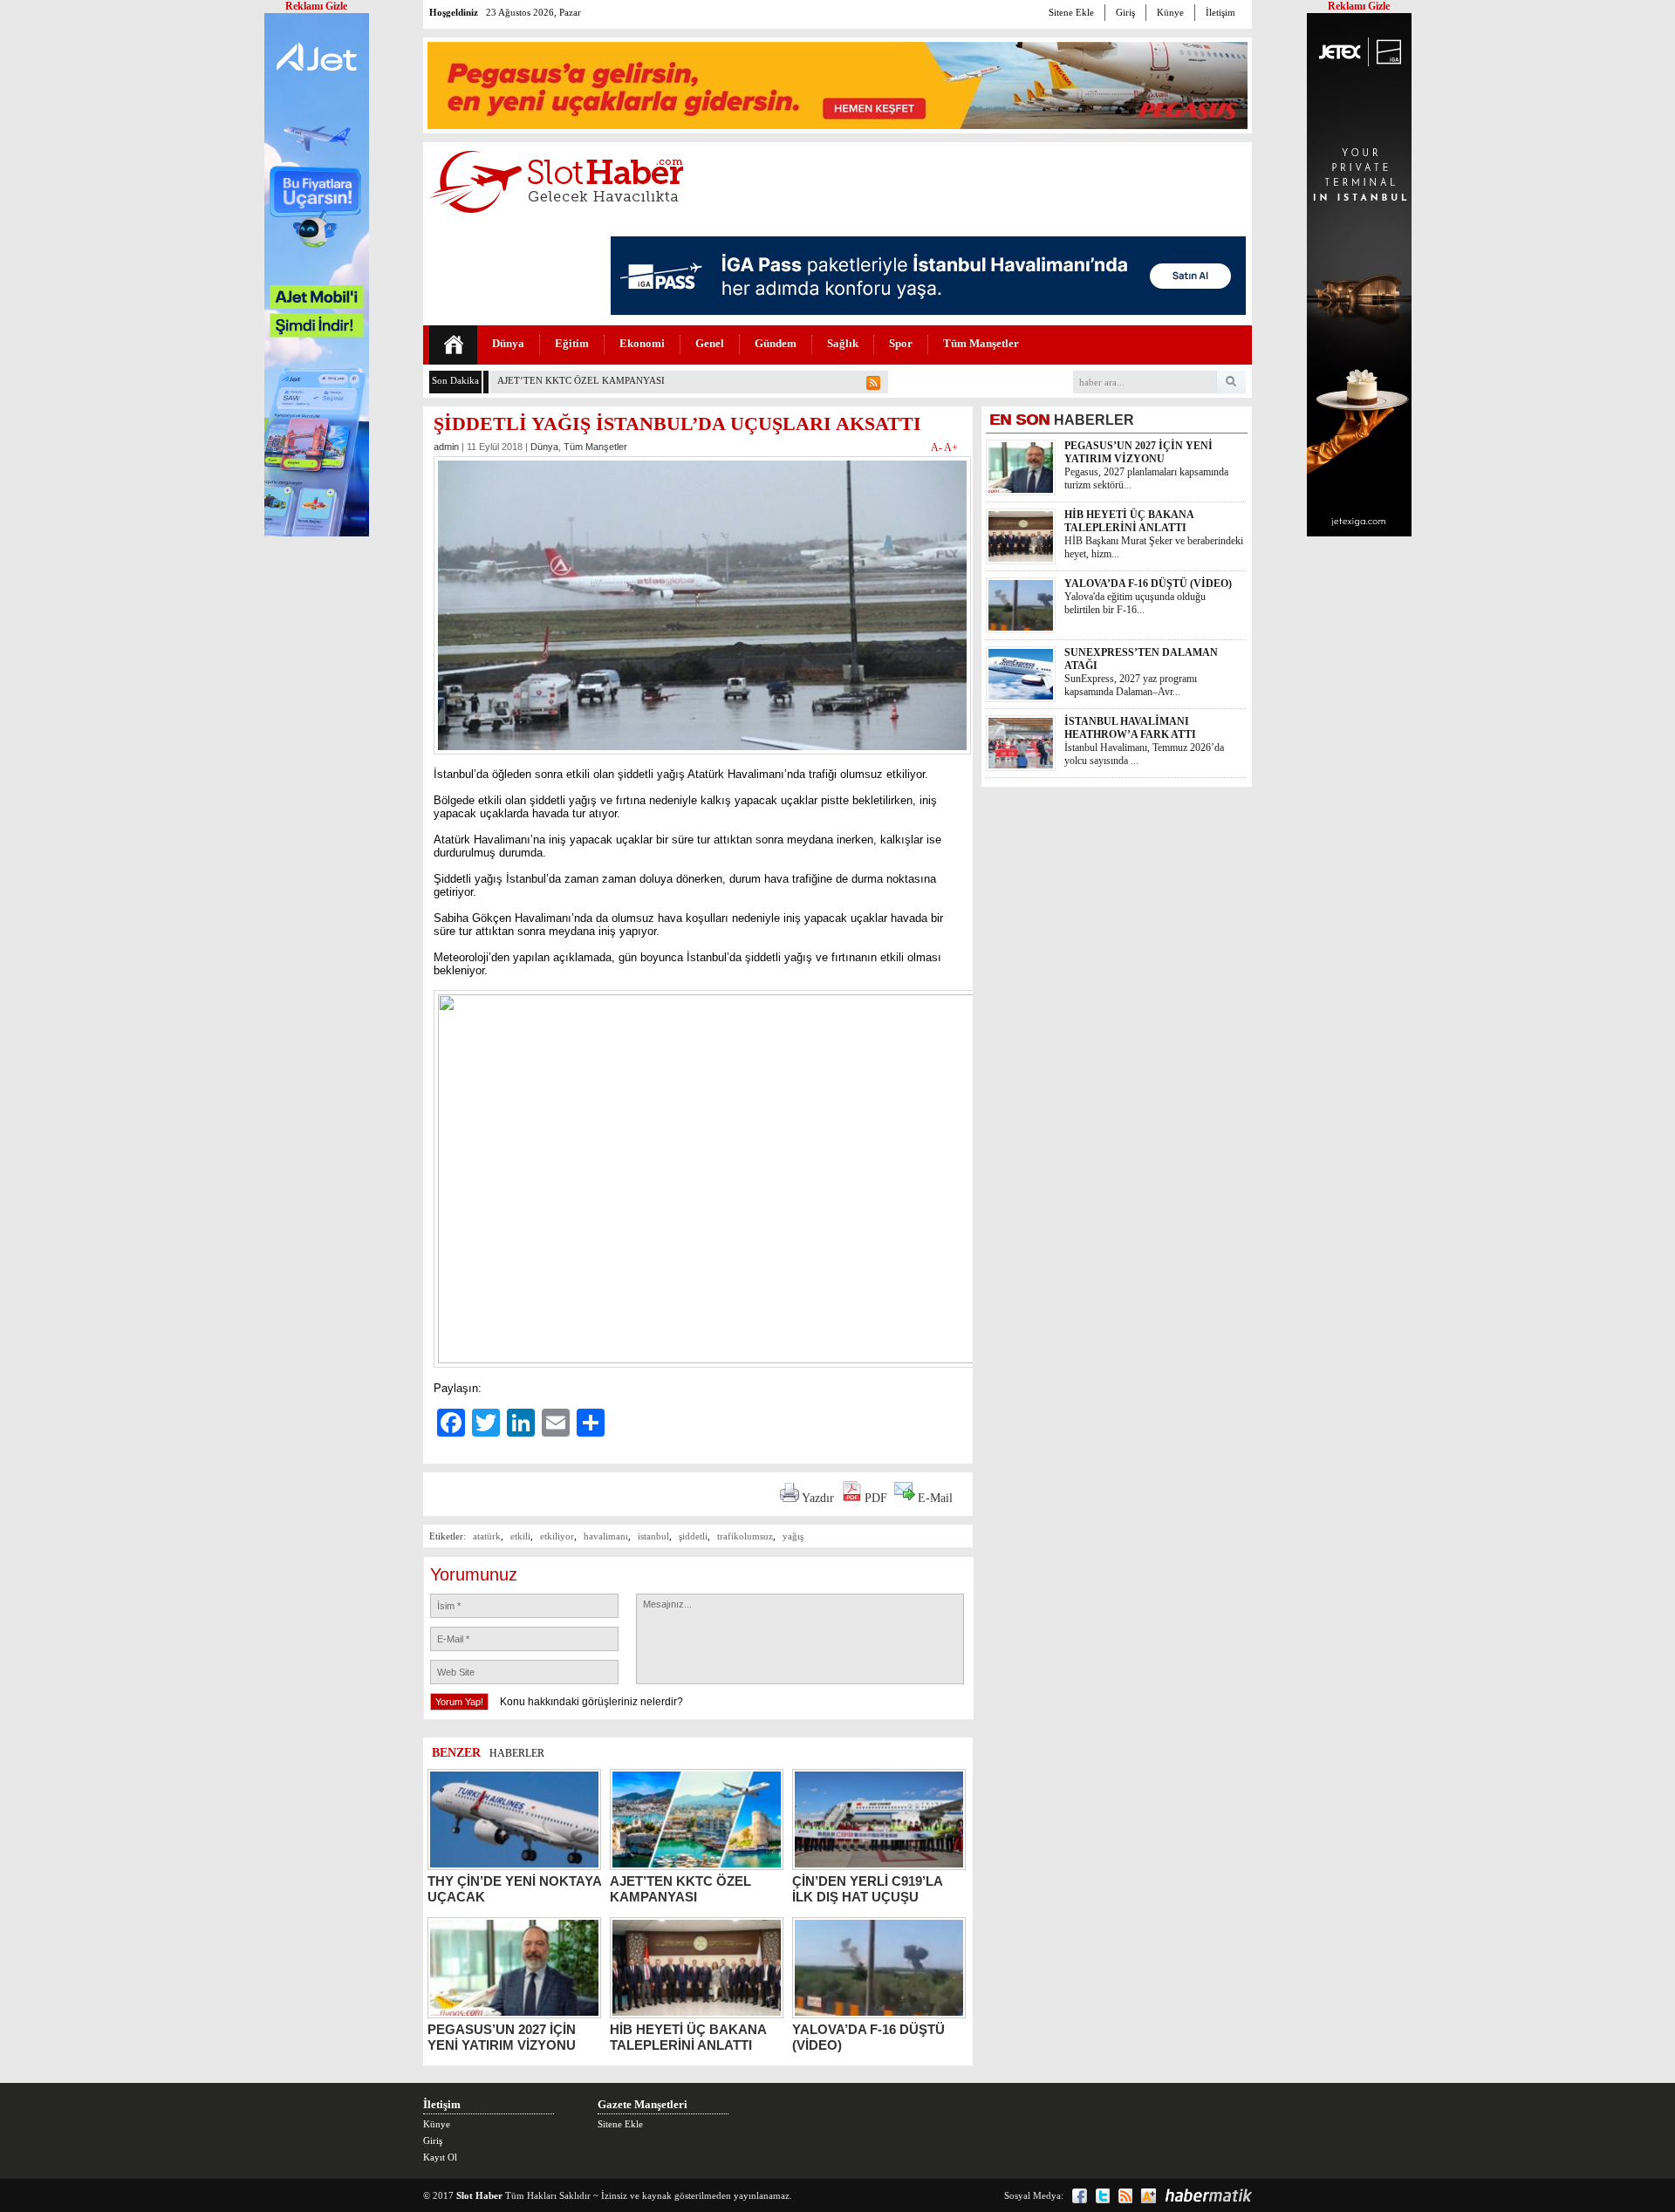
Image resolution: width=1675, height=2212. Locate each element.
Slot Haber (479, 2195)
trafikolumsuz (745, 1536)
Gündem (776, 343)
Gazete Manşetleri (643, 2104)
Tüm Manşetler (981, 343)
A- (937, 447)
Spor (901, 343)
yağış (793, 1536)
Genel (710, 343)
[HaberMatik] (1208, 2195)
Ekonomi (642, 343)
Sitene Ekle (1071, 12)
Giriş (1125, 12)
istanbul (653, 1536)
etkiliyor (557, 1536)
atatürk (487, 1536)
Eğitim (572, 343)
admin (446, 447)
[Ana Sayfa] (453, 345)
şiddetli (693, 1536)
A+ (951, 447)
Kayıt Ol (440, 2157)
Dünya (508, 343)
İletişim (1220, 12)
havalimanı (606, 1536)
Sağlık (843, 343)
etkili (520, 1536)
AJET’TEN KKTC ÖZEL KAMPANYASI (581, 380)
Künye (1170, 12)
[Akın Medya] (1149, 2196)
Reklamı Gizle (1359, 6)
